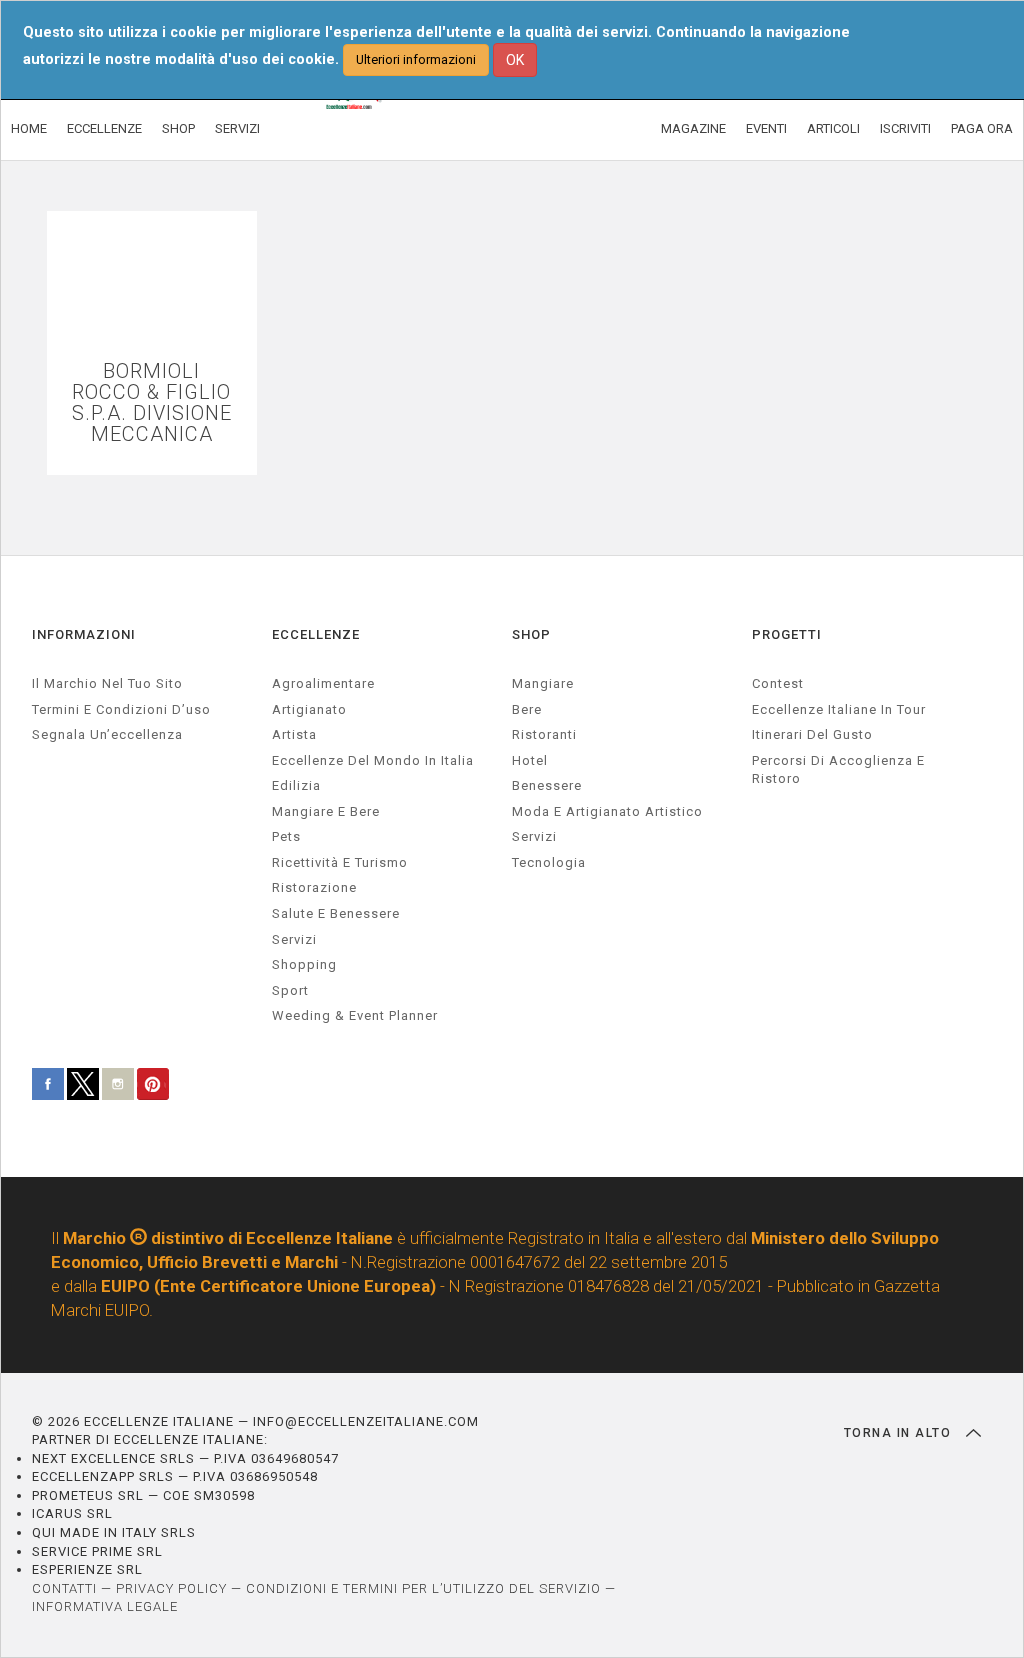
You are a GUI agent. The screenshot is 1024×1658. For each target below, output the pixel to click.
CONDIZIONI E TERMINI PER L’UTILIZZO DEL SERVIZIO (423, 1588)
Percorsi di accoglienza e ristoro (838, 770)
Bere (527, 709)
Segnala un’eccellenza (107, 734)
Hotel (530, 760)
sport (290, 990)
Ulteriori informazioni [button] (416, 59)
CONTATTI (64, 1588)
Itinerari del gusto (812, 734)
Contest (778, 683)
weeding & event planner (355, 1015)
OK (515, 60)
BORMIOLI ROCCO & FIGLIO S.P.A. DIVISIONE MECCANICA (152, 403)
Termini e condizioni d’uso (121, 709)
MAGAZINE (693, 128)
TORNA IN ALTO (900, 1433)
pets (286, 836)
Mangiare (543, 683)
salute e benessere (336, 913)
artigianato (309, 709)
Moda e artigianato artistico (607, 811)
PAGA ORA (982, 128)
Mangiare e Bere (326, 811)
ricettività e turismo (340, 862)
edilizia (296, 785)
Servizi (534, 836)
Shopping (304, 964)
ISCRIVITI (905, 128)
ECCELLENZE (104, 128)
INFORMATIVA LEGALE (105, 1606)
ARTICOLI (833, 128)
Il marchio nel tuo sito (107, 683)
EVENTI (766, 128)
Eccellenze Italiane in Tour (839, 709)
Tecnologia (549, 862)
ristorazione (314, 887)
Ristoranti (544, 734)
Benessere (547, 785)
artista (294, 734)
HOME (29, 128)
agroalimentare (323, 683)
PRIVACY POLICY (171, 1588)
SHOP (178, 128)
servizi (294, 939)
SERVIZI (237, 128)
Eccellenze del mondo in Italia (373, 760)
